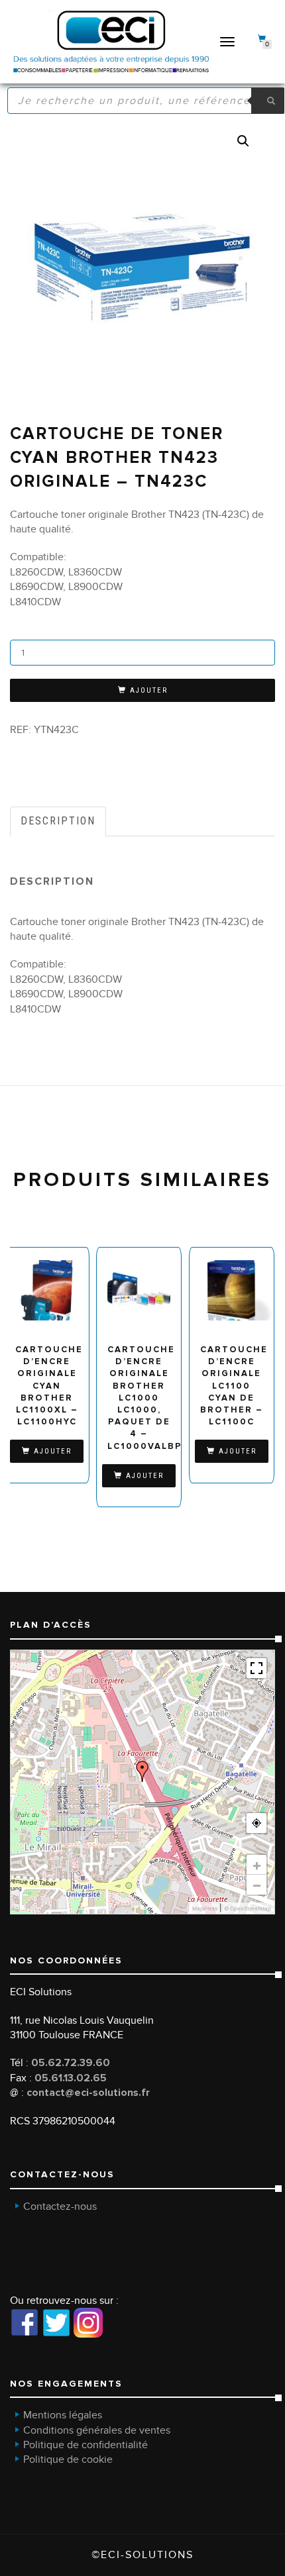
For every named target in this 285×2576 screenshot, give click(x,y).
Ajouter (149, 690)
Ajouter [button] (53, 1451)
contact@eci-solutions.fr (88, 2093)
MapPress (205, 1908)
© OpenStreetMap (248, 1908)
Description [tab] (58, 821)
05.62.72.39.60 (71, 2063)
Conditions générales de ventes (97, 2430)
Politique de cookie (68, 2459)
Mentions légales (63, 2415)
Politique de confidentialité (85, 2445)
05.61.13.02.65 (71, 2078)
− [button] (257, 1885)
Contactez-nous (60, 2206)
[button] (243, 141)
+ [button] (257, 1865)
